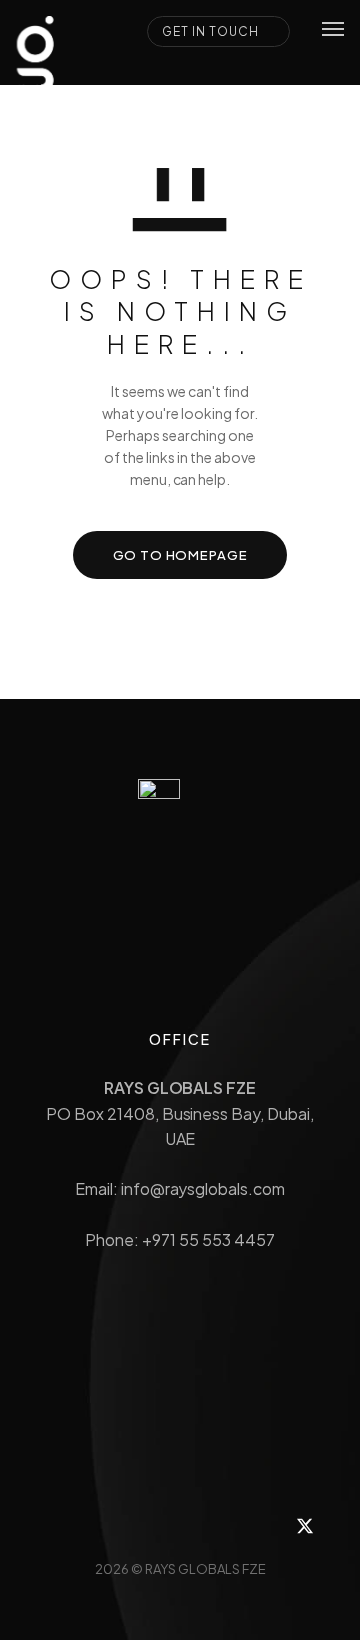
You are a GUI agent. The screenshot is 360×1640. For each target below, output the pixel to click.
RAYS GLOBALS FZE (205, 1569)
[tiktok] (205, 1526)
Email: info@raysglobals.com (180, 1188)
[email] (255, 1526)
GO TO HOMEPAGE (180, 555)
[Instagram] (105, 1526)
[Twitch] (155, 1526)
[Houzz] (55, 1526)
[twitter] (305, 1526)
